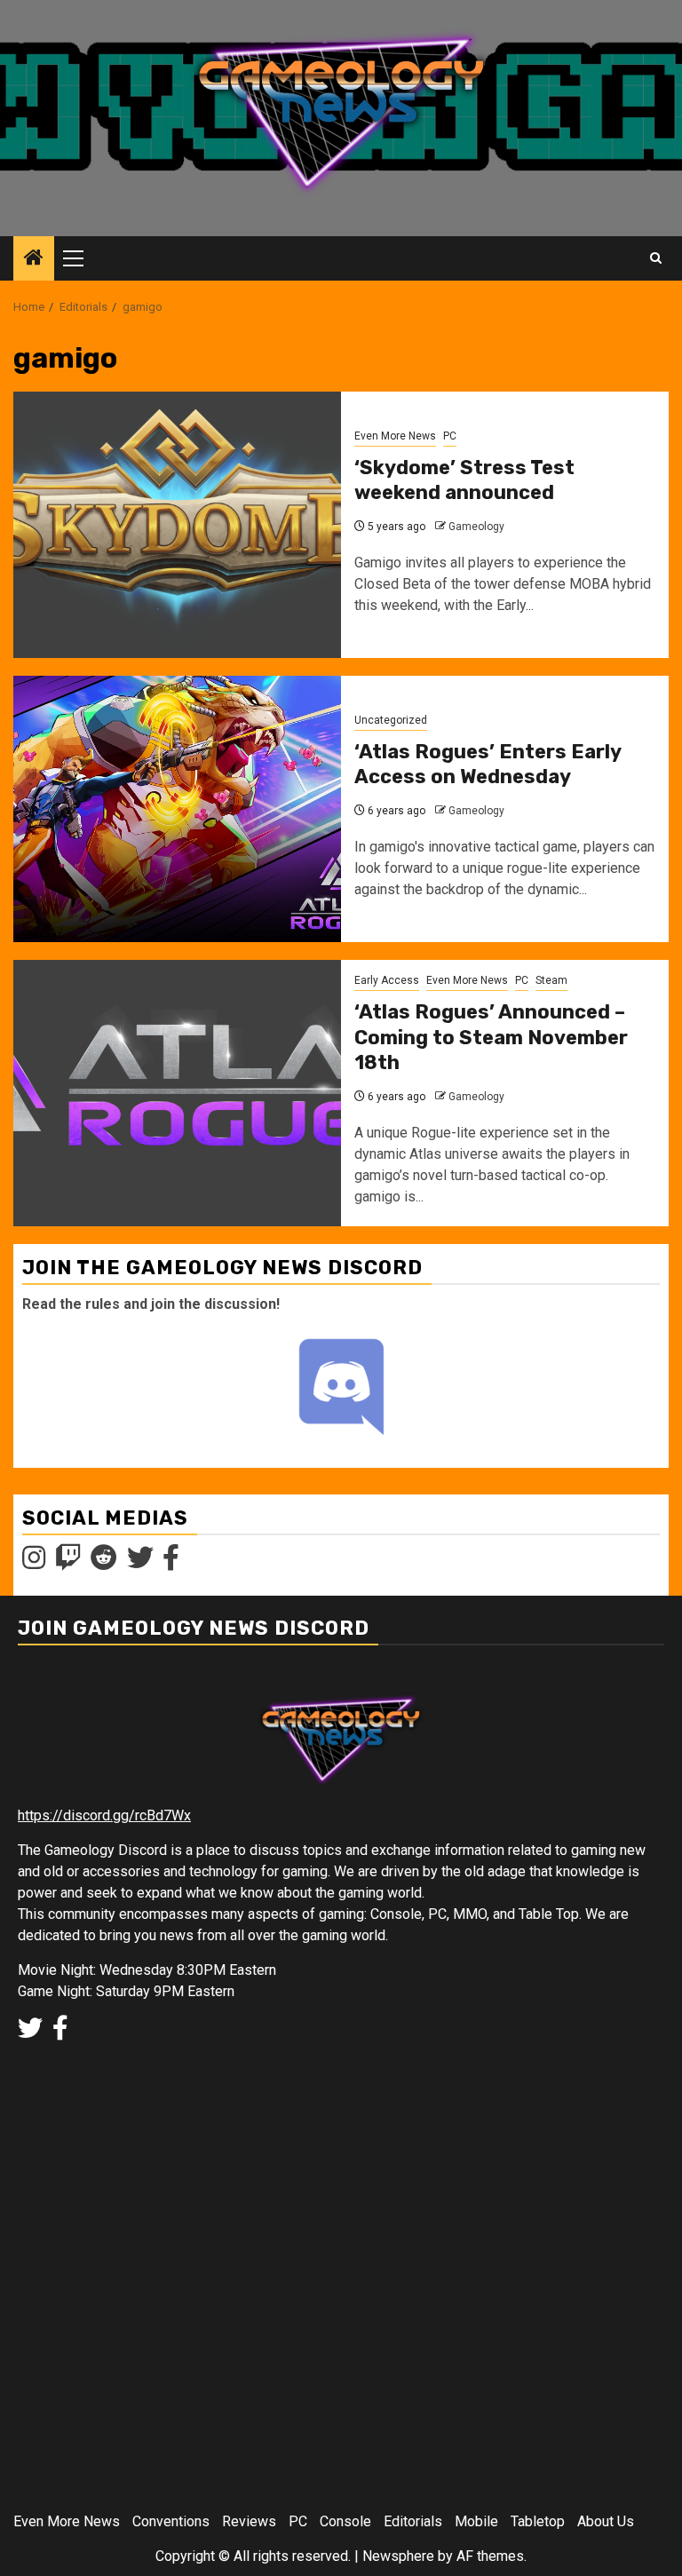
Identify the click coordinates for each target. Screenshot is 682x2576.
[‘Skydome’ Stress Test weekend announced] (177, 525)
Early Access (387, 980)
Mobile (476, 2521)
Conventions (171, 2521)
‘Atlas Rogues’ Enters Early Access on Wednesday (488, 765)
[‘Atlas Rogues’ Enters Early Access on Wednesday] (177, 809)
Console (345, 2521)
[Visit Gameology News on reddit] (104, 1563)
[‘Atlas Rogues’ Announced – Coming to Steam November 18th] (177, 1093)
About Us (606, 2521)
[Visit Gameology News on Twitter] (140, 1563)
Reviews (249, 2521)
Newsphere (398, 2556)
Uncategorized (391, 720)
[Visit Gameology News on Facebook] (171, 1563)
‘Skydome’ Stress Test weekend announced (464, 480)
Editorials (413, 2521)
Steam (551, 980)
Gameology (476, 527)
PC (450, 436)
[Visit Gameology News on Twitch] (68, 1563)
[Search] (656, 258)
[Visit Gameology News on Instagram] (34, 1563)
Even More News (395, 436)
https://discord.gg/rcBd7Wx (104, 1815)
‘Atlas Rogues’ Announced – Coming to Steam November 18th (491, 1037)
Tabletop (538, 2521)
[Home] (34, 259)
